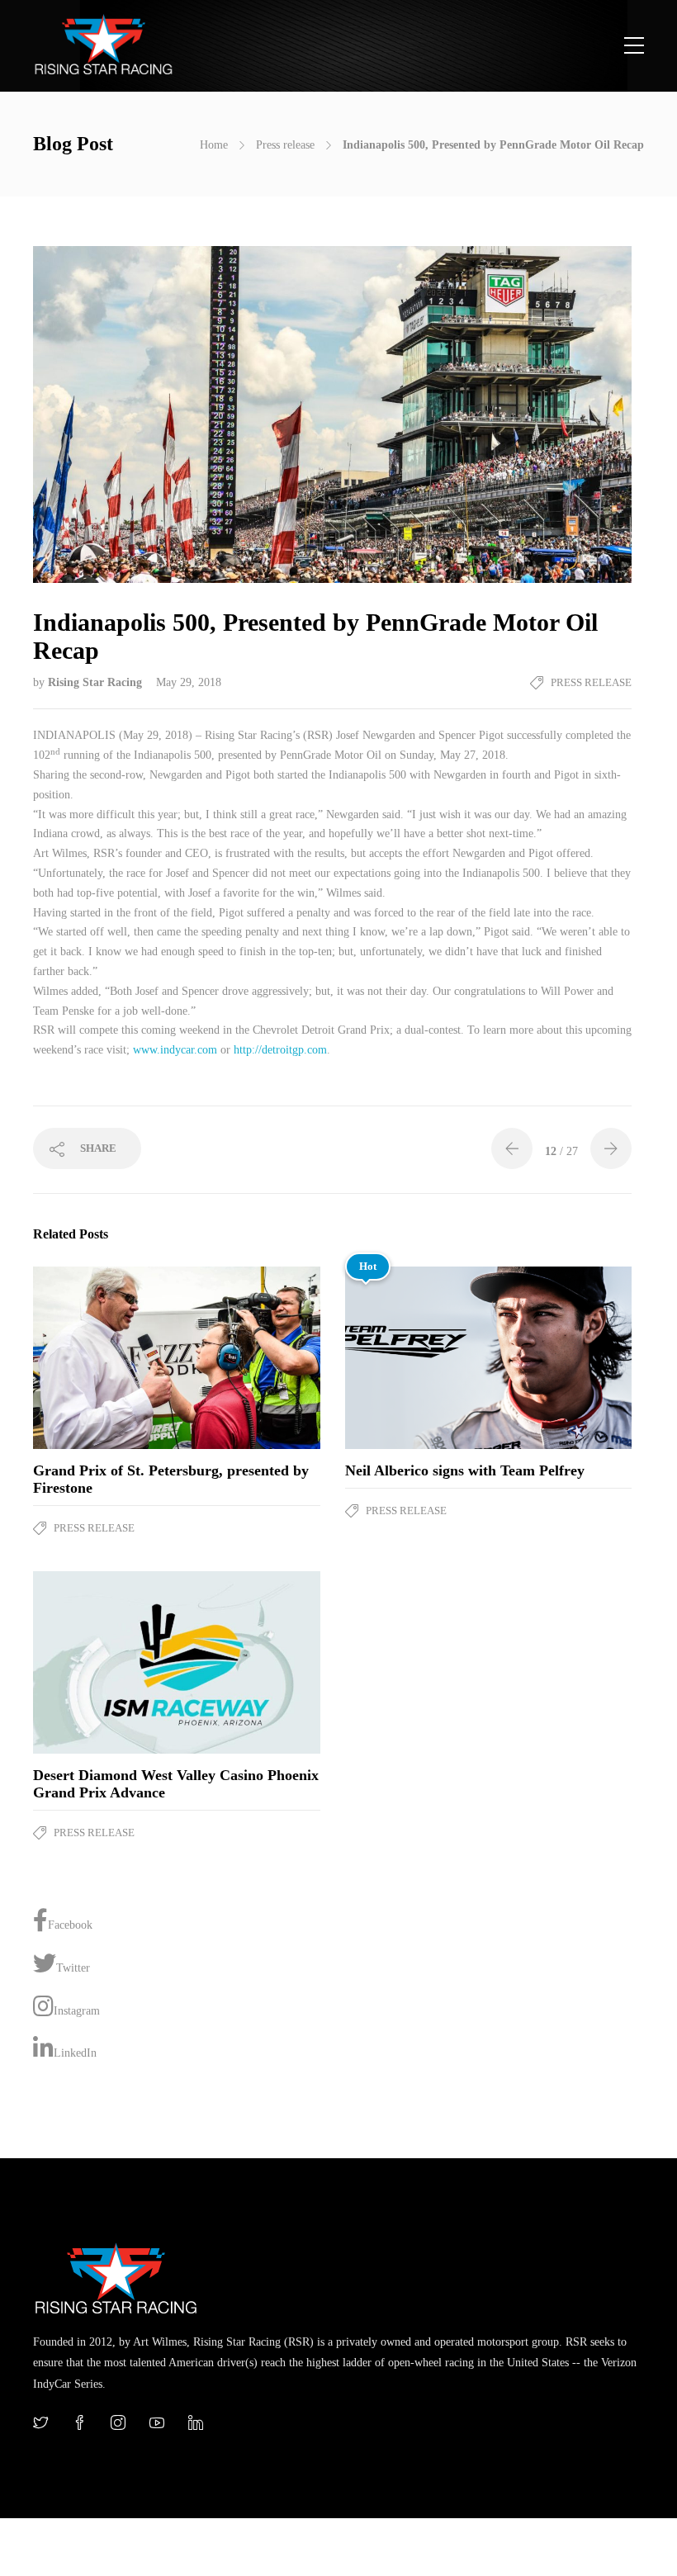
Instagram (77, 2011)
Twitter (73, 1968)
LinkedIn (75, 2053)
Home (214, 145)
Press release (285, 145)
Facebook (70, 1925)
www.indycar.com (175, 1050)
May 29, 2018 (189, 682)
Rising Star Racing (97, 682)
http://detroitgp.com (280, 1050)
